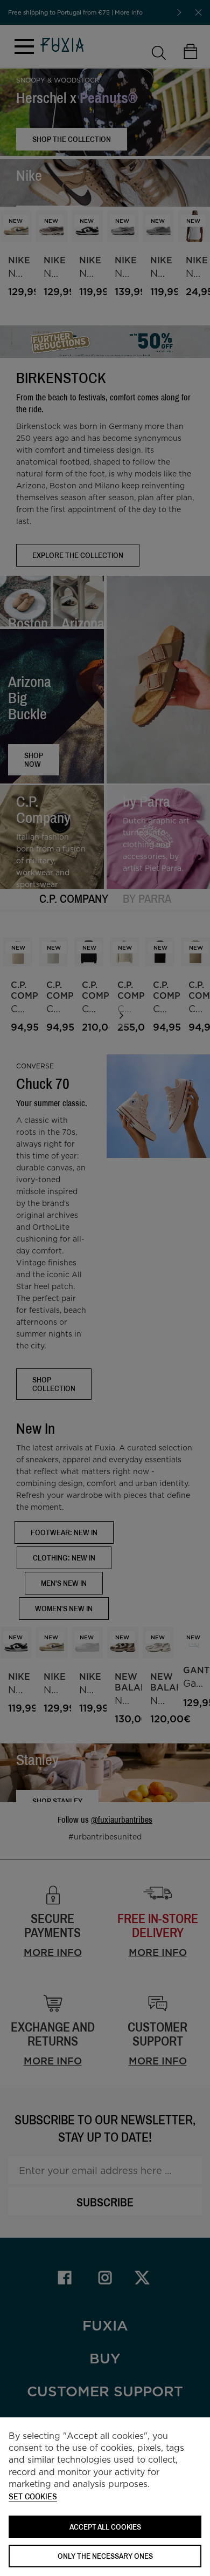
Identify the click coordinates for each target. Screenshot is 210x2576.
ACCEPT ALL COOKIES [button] (105, 2527)
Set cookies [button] (33, 2497)
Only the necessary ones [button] (105, 2556)
